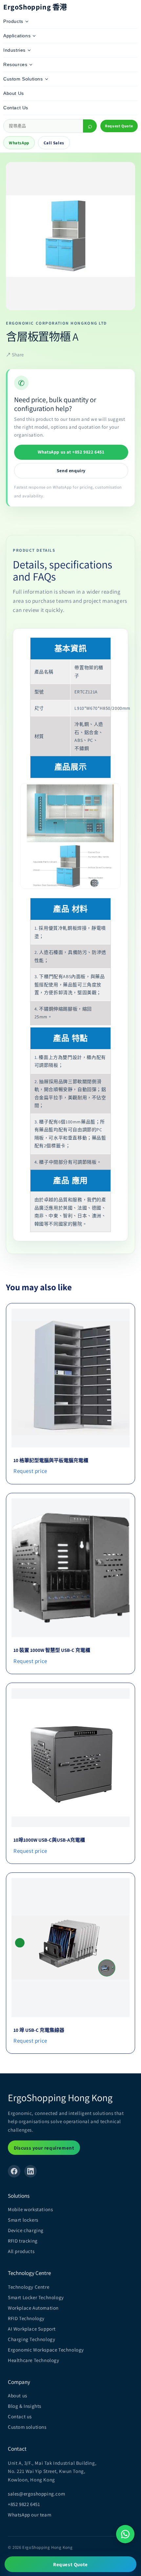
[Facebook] (14, 2171)
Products (13, 21)
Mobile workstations (30, 2209)
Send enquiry (71, 471)
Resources (15, 64)
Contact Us (16, 108)
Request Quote (119, 126)
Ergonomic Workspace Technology (46, 2350)
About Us (14, 93)
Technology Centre (29, 2287)
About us (18, 2396)
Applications (17, 36)
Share (15, 355)
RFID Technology (26, 2318)
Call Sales (54, 143)
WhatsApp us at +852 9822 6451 (71, 452)
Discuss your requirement (44, 2148)
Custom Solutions (23, 79)
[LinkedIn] (30, 2171)
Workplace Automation (33, 2308)
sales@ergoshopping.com (36, 2494)
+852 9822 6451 (24, 2504)
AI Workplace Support (32, 2329)
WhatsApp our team (30, 2515)
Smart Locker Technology (36, 2297)
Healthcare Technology (34, 2360)
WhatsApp (19, 143)
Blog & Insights (25, 2406)
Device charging (26, 2230)
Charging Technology (31, 2339)
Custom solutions (27, 2427)
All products (21, 2251)
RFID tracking (23, 2241)
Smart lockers (23, 2220)
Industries (14, 50)
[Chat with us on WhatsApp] (125, 2534)
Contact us (20, 2416)
